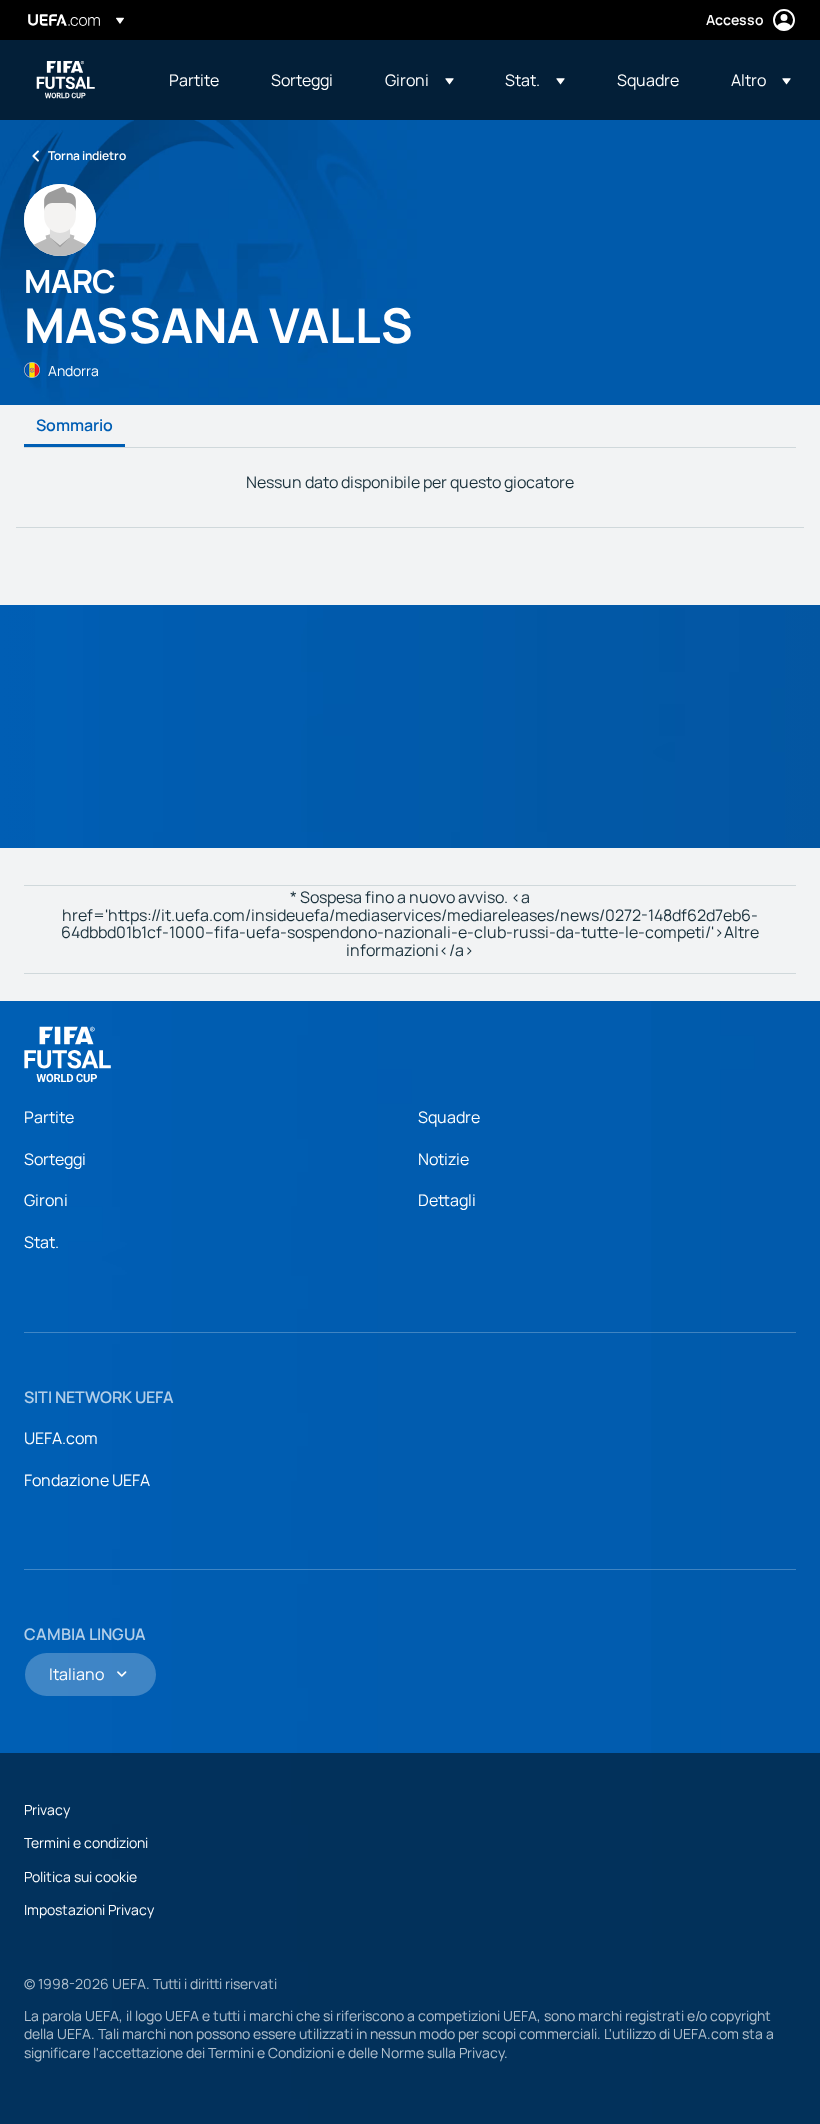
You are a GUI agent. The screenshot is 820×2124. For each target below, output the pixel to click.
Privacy (47, 1809)
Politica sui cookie (80, 1876)
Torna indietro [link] (87, 155)
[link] (194, 80)
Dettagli (447, 1200)
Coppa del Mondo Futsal (66, 80)
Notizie (443, 1159)
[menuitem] (195, 80)
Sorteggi (55, 1159)
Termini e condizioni (86, 1842)
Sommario (74, 426)
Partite (49, 1117)
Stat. (41, 1242)
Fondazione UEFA (87, 1480)
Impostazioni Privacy (89, 1909)
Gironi (46, 1200)
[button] (419, 80)
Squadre (449, 1117)
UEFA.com (61, 1438)
